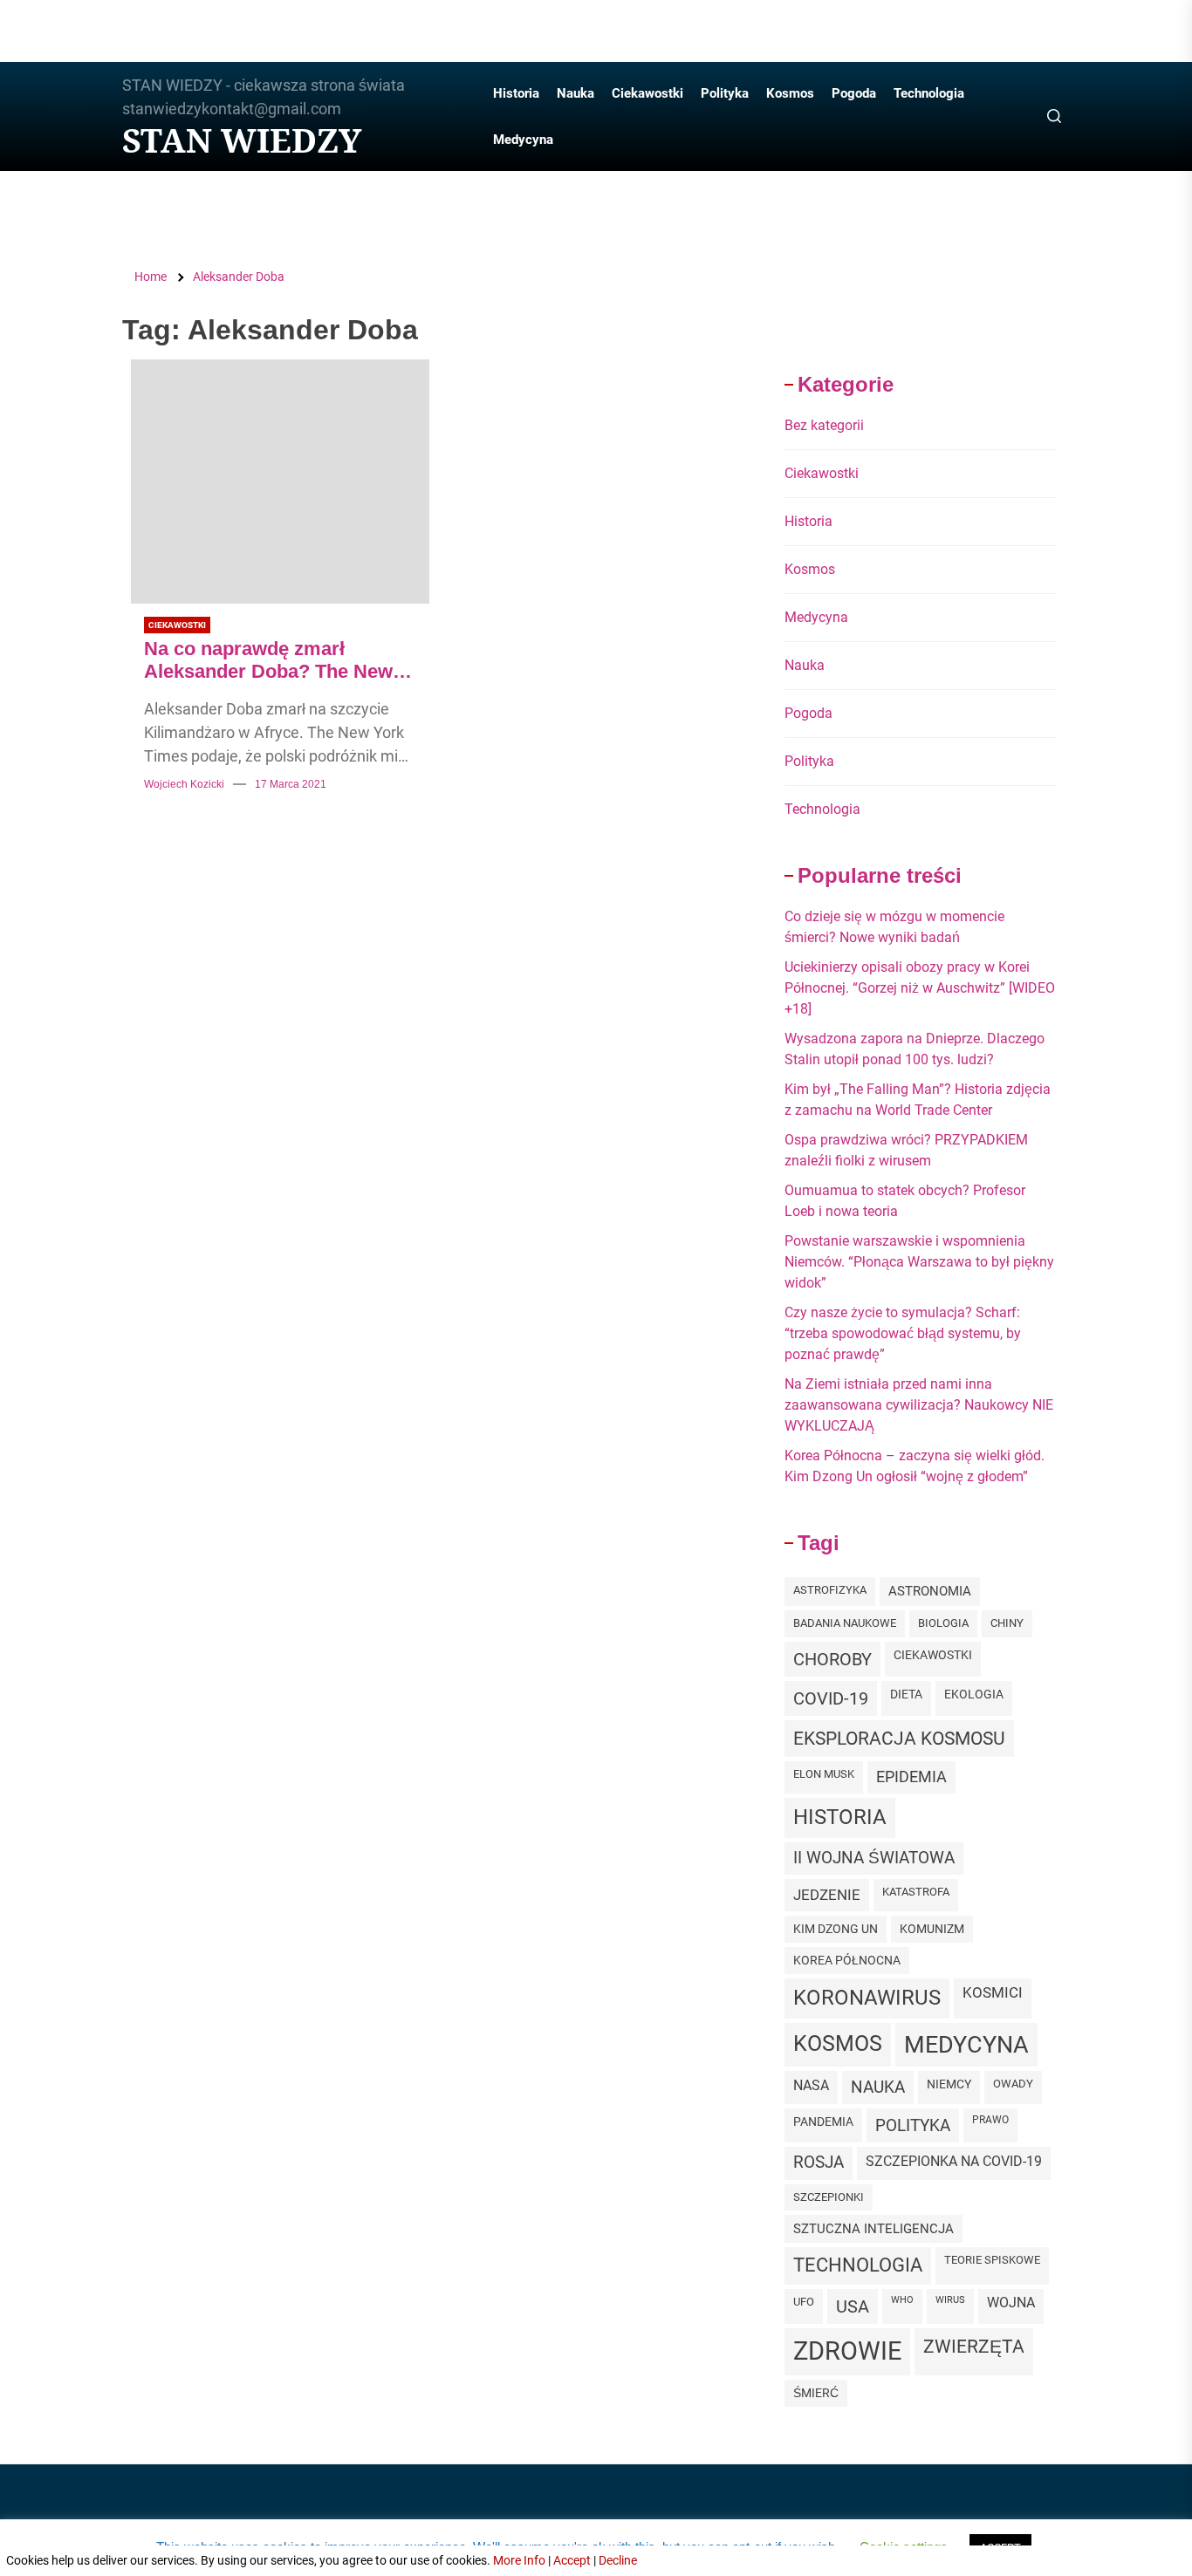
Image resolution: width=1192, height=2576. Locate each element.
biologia (943, 1623)
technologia (858, 2265)
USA (853, 2306)
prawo (990, 2120)
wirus (950, 2300)
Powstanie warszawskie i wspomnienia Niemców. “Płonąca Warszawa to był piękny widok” (919, 1262)
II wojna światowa (874, 1858)
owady (1013, 2084)
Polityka (725, 93)
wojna (1011, 2303)
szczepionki (829, 2197)
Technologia (929, 93)
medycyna (966, 2044)
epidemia (911, 1777)
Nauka (575, 93)
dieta (906, 1694)
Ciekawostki (647, 93)
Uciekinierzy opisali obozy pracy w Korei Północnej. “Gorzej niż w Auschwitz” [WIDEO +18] (920, 988)
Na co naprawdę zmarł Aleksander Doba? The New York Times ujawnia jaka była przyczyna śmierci (274, 661)
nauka (878, 2087)
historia (840, 1817)
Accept (572, 2560)
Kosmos (790, 93)
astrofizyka (830, 1590)
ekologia (974, 1694)
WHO (902, 2300)
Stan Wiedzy (242, 140)
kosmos (838, 2043)
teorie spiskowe (992, 2260)
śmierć (816, 2393)
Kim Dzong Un (836, 1929)
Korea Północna (847, 1960)
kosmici (993, 1993)
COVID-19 (831, 1698)
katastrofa (916, 1892)
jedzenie (827, 1895)
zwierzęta (974, 2346)
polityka (913, 2125)
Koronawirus (867, 1998)
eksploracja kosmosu (899, 1738)
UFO (804, 2302)
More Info (519, 2560)
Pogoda (854, 93)
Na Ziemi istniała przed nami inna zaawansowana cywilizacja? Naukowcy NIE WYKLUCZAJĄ (919, 1405)
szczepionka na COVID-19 (954, 2161)
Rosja (819, 2163)
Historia (516, 93)
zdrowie (847, 2351)
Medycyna (523, 140)
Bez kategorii (824, 425)
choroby (832, 1659)
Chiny (1007, 1623)
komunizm (932, 1929)
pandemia (823, 2122)
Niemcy (949, 2084)
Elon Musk (824, 1774)
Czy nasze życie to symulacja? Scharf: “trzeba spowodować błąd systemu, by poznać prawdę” (903, 1333)
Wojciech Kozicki (184, 784)
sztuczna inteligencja (873, 2229)
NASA (811, 2085)
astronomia (930, 1591)
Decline (618, 2560)
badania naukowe (845, 1623)
